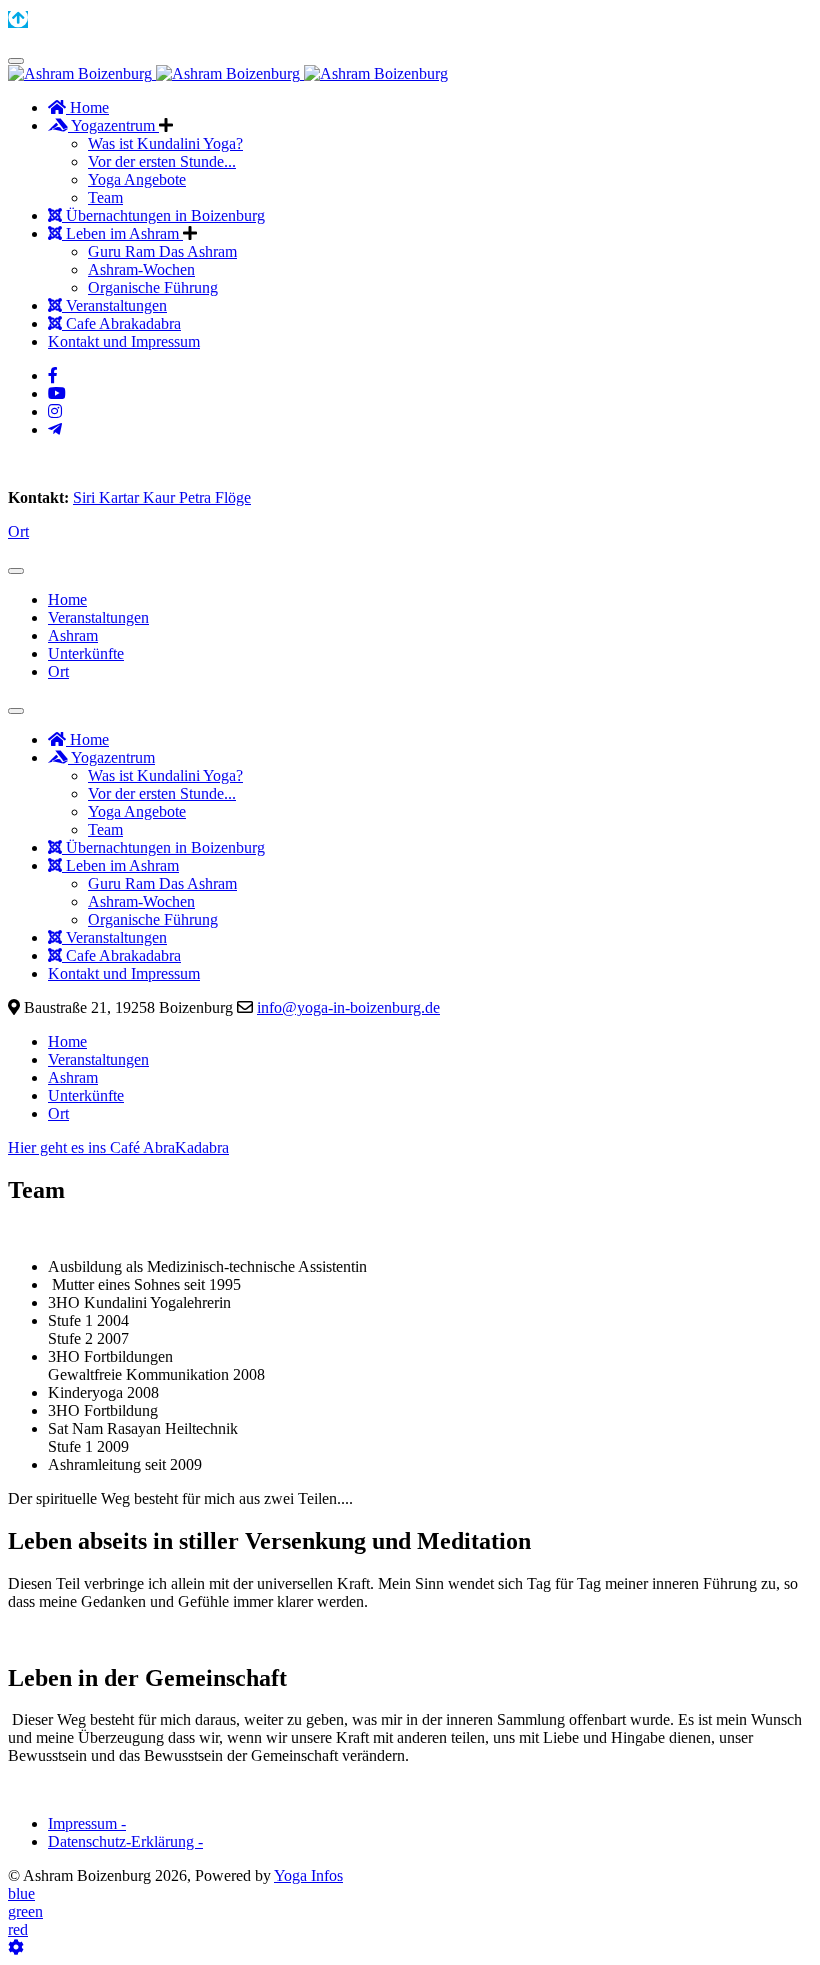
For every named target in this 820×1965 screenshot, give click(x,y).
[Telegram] (55, 429)
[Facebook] (53, 375)
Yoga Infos (308, 1875)
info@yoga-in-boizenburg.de (348, 1007)
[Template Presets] (16, 1947)
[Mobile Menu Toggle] (16, 61)
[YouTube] (57, 393)
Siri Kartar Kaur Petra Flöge (162, 497)
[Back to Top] (18, 19)
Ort (18, 531)
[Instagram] (55, 411)
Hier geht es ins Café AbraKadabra (118, 1147)
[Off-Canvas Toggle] (16, 571)
